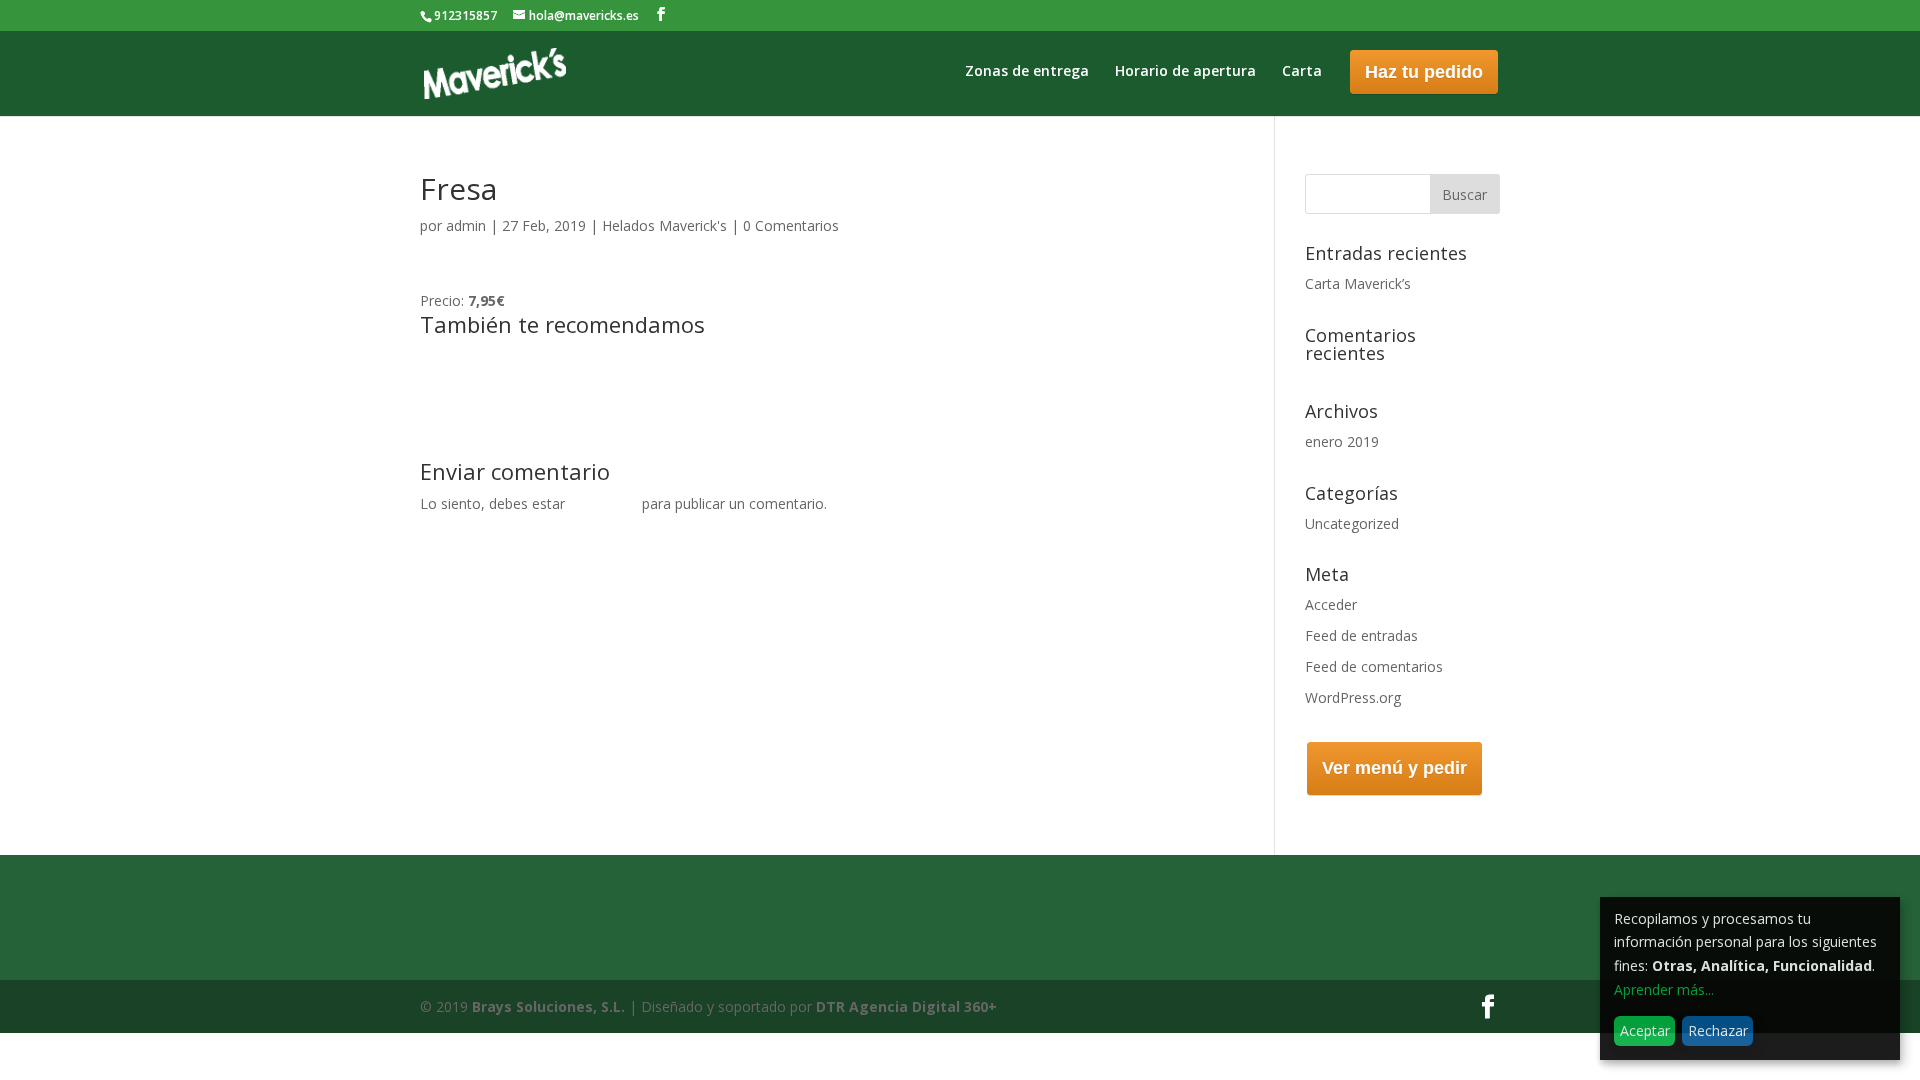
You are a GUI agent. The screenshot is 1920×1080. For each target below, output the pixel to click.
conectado (603, 503)
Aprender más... (1664, 989)
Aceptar (1645, 1030)
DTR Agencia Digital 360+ (906, 1006)
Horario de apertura (1185, 72)
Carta (1302, 72)
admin (466, 225)
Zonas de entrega (1027, 72)
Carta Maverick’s (1358, 283)
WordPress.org (1353, 697)
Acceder (1331, 604)
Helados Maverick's (664, 225)
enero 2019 (1342, 441)
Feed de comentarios (1374, 666)
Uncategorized (1352, 523)
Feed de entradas (1361, 635)
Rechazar (1718, 1030)
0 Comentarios (791, 225)
